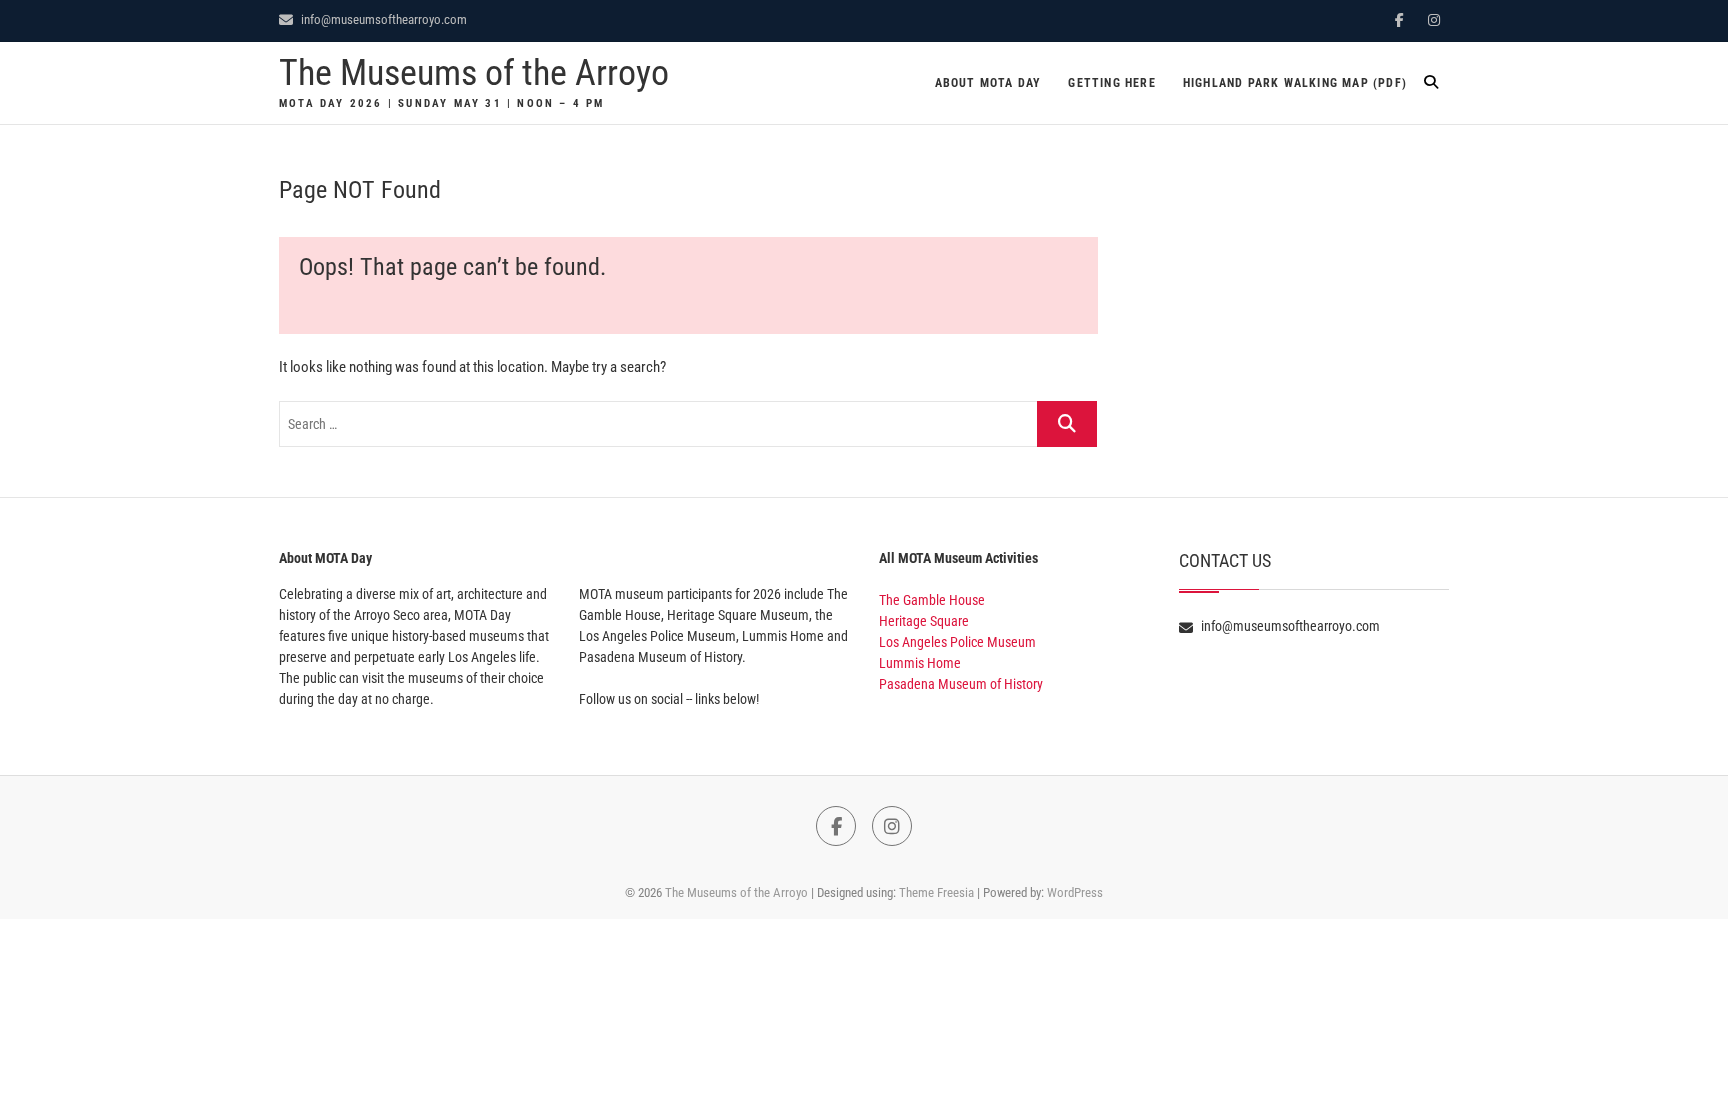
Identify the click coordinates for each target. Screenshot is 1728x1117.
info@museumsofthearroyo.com (382, 19)
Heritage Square (924, 621)
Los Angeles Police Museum (957, 642)
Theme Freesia (936, 892)
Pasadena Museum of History (961, 684)
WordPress (1075, 892)
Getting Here (1111, 83)
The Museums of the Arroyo (474, 73)
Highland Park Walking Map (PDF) (1295, 83)
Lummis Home (920, 663)
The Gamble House (932, 600)
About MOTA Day (988, 83)
